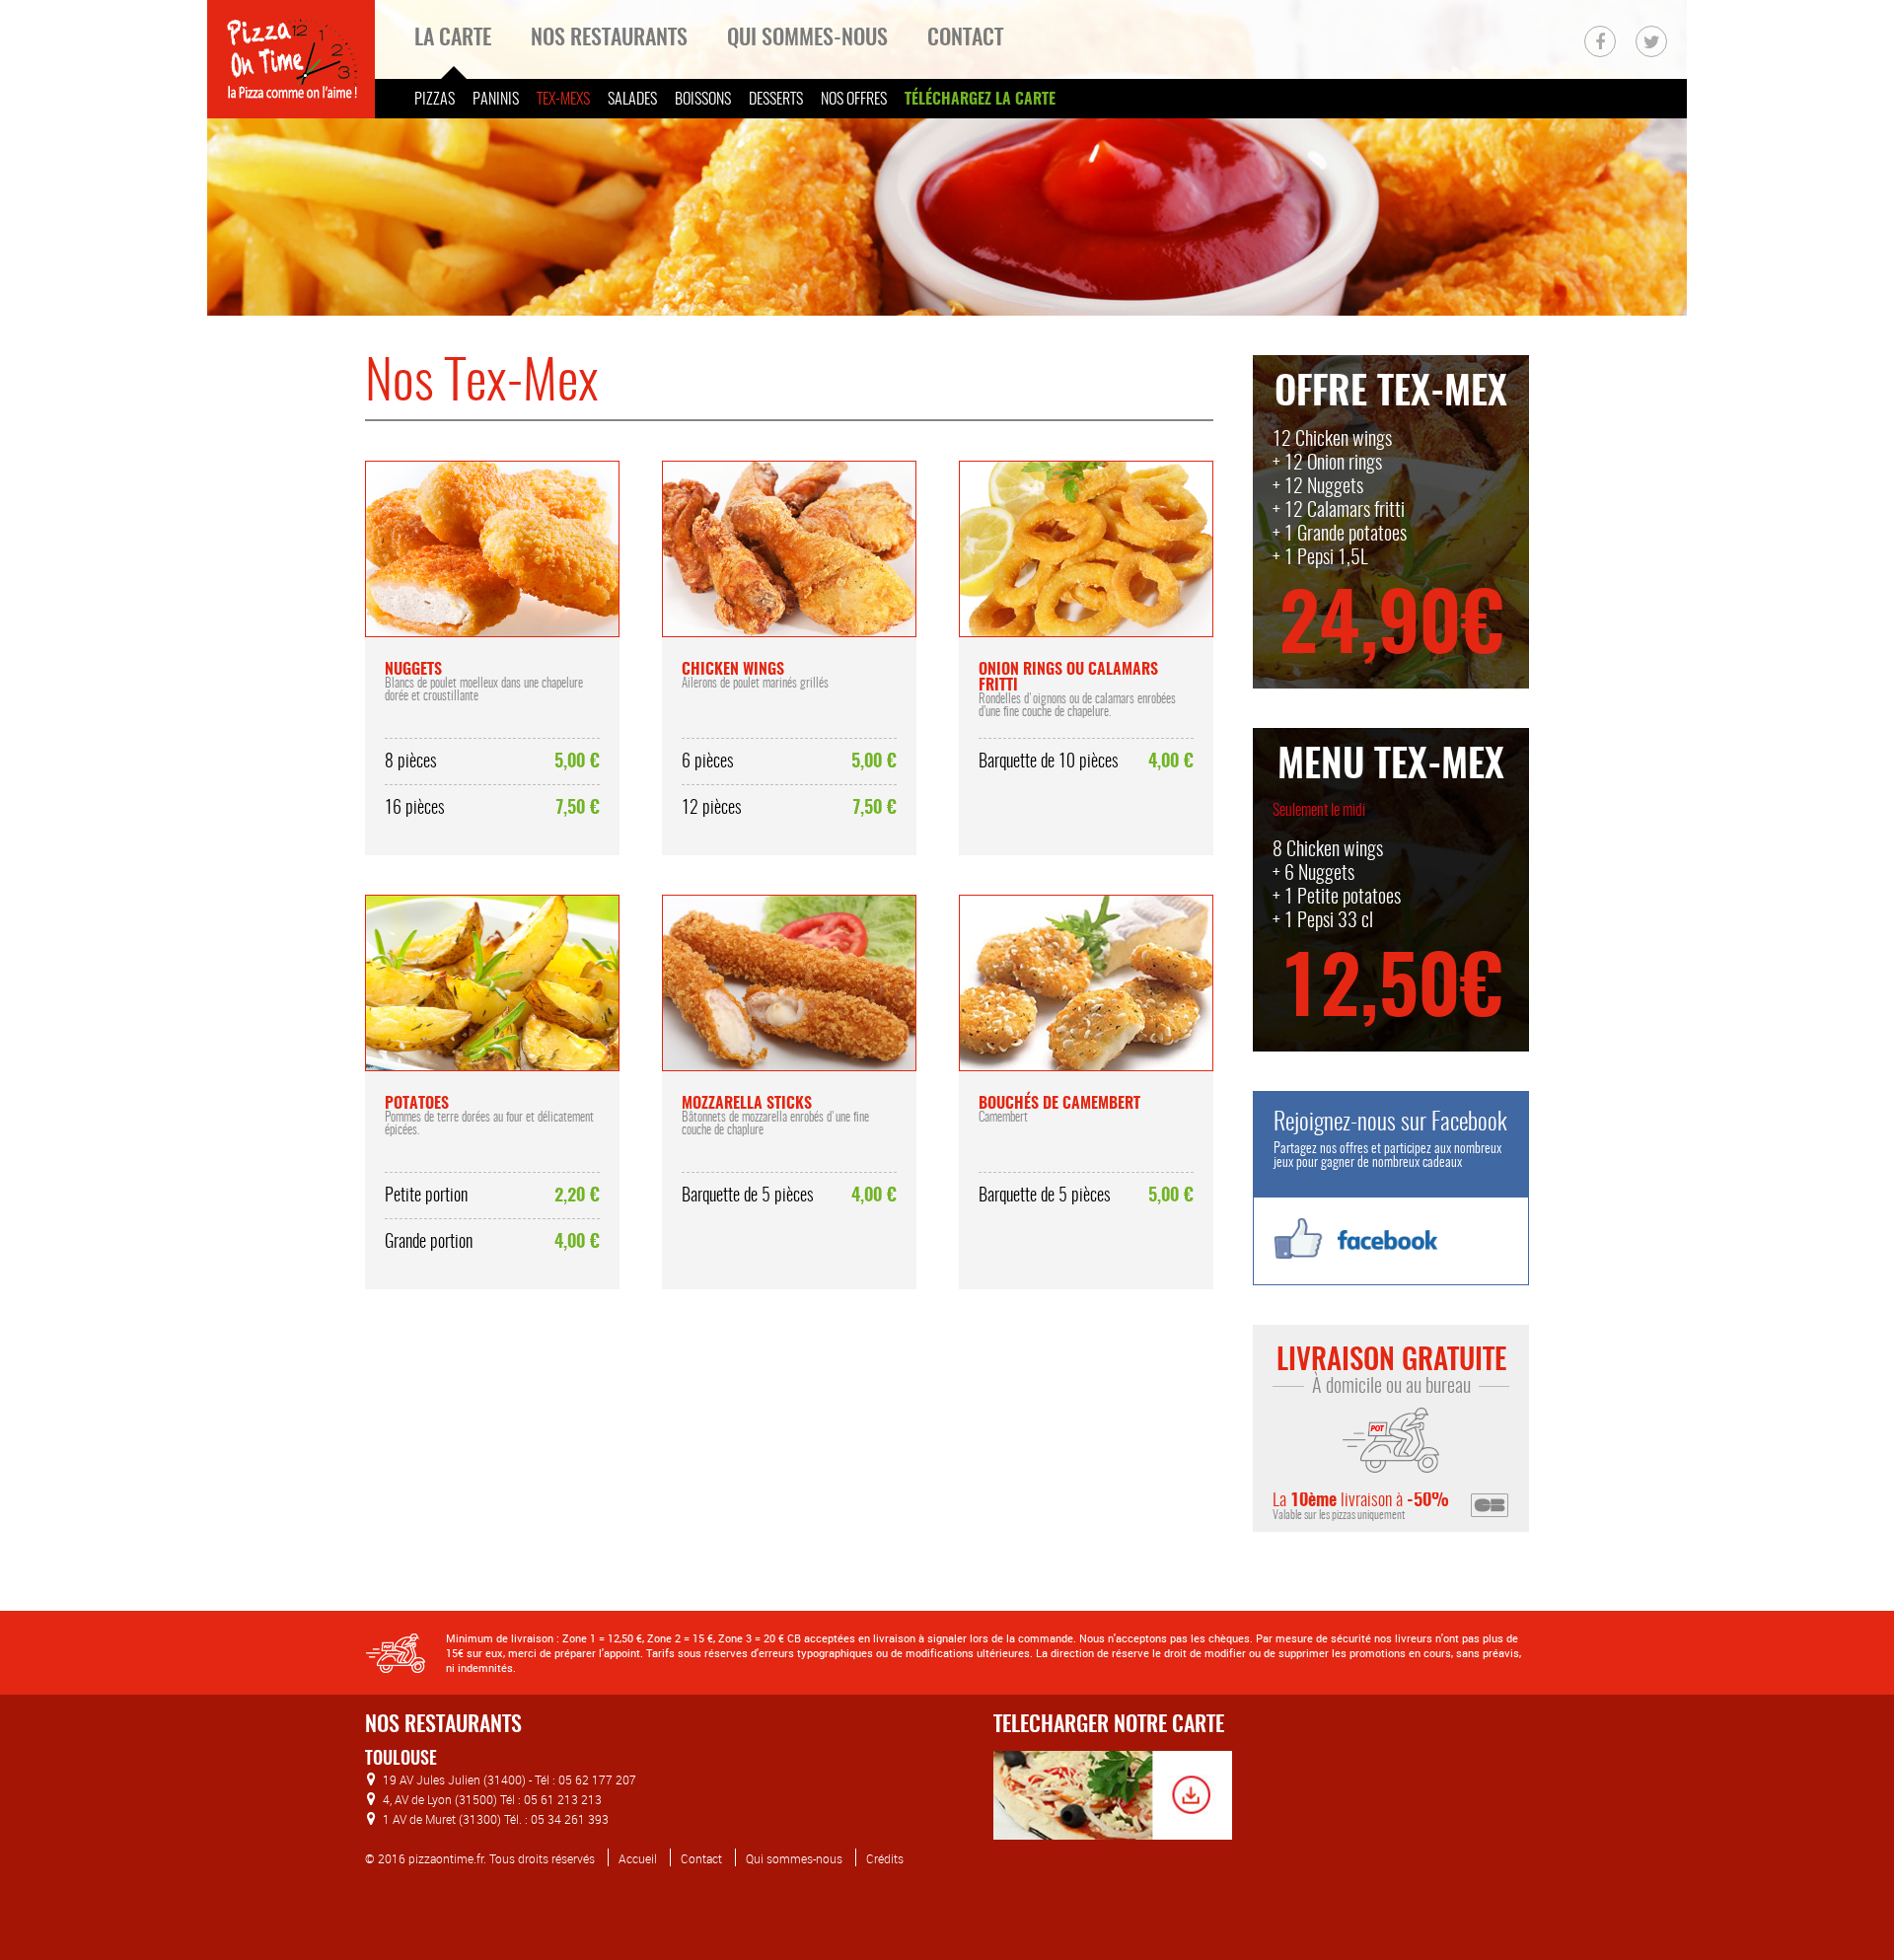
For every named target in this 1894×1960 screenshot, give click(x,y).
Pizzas (435, 100)
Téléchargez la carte (980, 100)
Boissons (703, 100)
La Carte (453, 38)
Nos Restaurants (609, 38)
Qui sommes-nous (807, 38)
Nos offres (854, 100)
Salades (632, 100)
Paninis (496, 100)
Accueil (638, 1858)
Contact (965, 38)
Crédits (885, 1858)
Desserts (776, 100)
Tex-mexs (563, 100)
